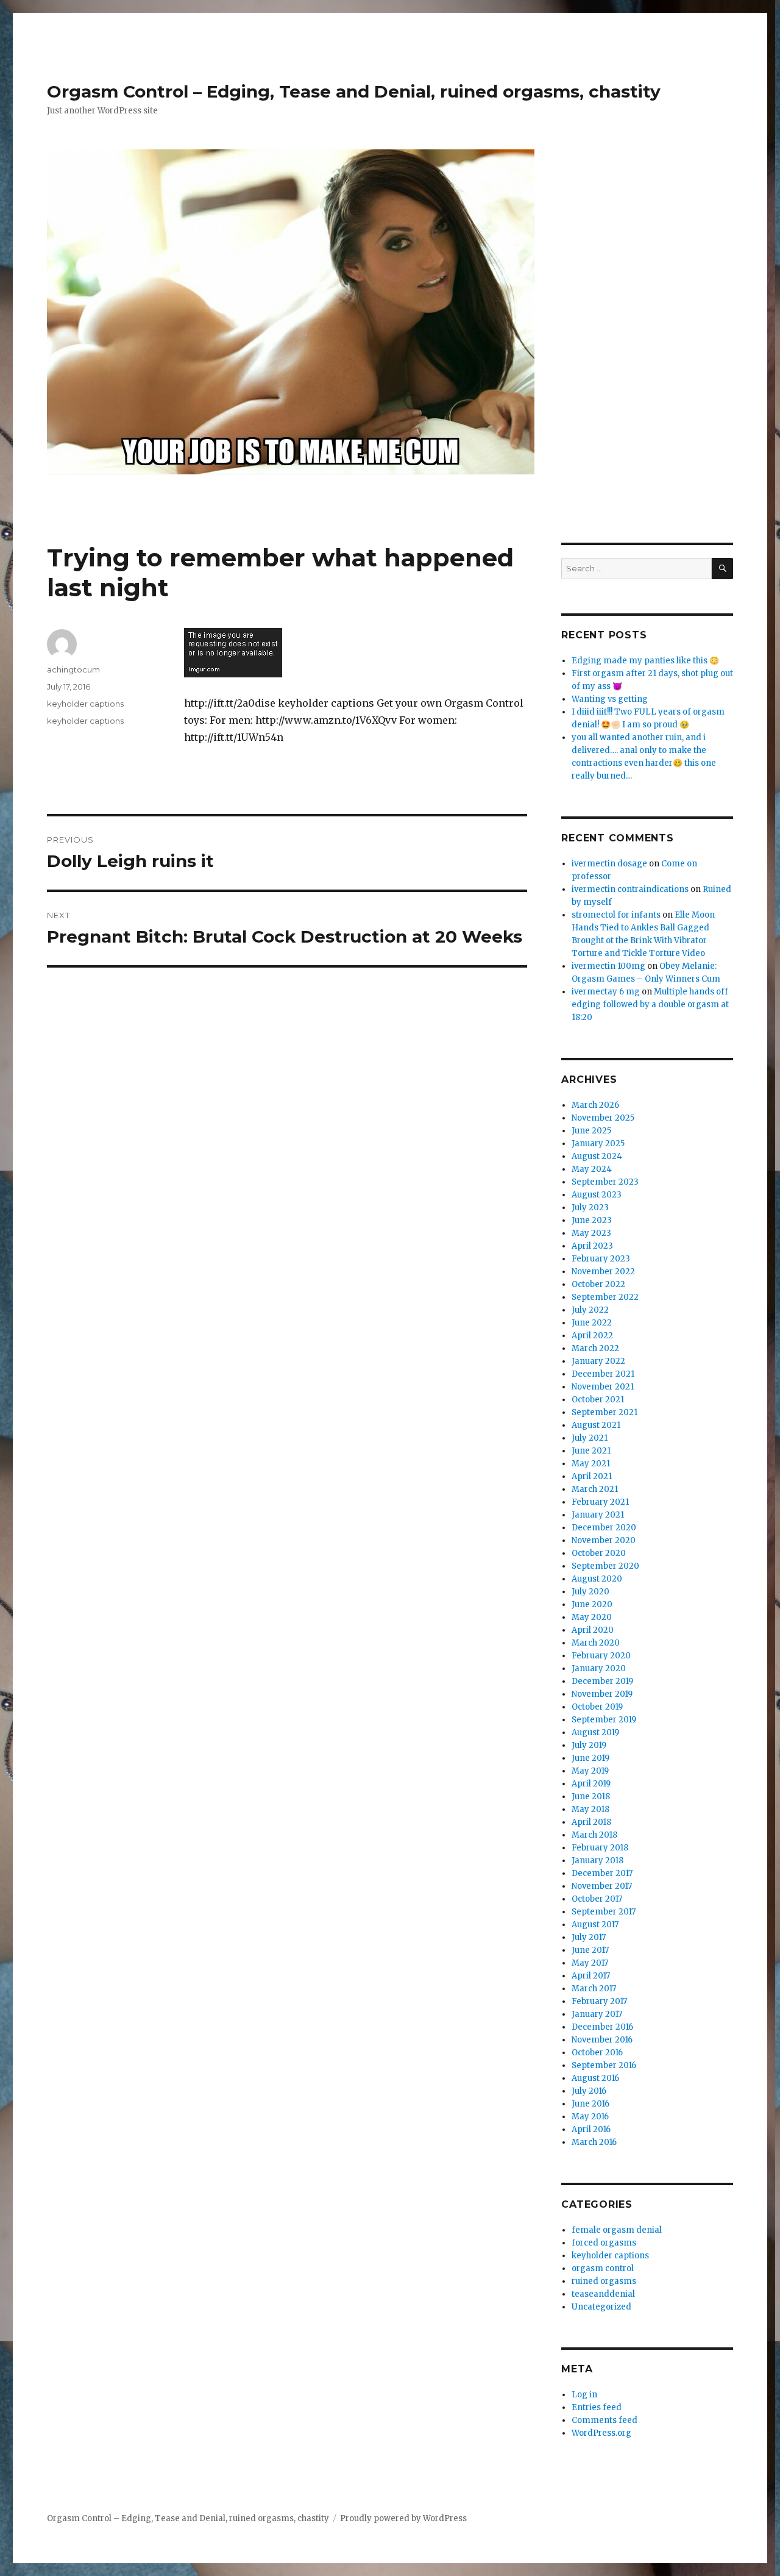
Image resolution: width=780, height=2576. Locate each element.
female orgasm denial (617, 2230)
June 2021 (591, 1451)
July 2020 (590, 1592)
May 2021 (591, 1464)
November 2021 (603, 1387)
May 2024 (592, 1169)
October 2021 (598, 1400)
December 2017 (602, 1873)
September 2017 (604, 1912)
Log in (584, 2395)
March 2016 (594, 2142)
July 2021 (590, 1438)
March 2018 (594, 1835)
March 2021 (595, 1489)
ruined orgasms (604, 2281)
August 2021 (596, 1425)
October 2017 (597, 1899)
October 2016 (597, 2053)
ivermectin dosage (609, 864)
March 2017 (594, 1989)
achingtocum (73, 669)
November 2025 (603, 1118)
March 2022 (595, 1348)
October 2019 (597, 1707)
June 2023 (592, 1220)
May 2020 (592, 1617)
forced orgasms (604, 2243)
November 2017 (602, 1886)
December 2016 (602, 2027)
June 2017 (590, 1950)
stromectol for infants (616, 915)
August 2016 (595, 2078)
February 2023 (601, 1259)
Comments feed (604, 2420)
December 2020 (604, 1528)
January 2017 (597, 2014)
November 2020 (604, 1540)
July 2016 (589, 2091)
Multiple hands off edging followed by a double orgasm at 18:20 (650, 1004)
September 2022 (605, 1297)
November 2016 (602, 2040)
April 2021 (592, 1476)
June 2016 (590, 2104)
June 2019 (590, 1758)
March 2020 (596, 1643)
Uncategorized (601, 2307)
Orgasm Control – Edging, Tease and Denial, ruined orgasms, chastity (354, 91)
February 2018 (600, 1848)
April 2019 (591, 1784)
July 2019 (589, 1745)
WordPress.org (601, 2433)
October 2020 (599, 1553)
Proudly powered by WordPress (403, 2518)
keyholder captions (85, 704)
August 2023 (597, 1195)
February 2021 (600, 1502)
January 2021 (598, 1515)
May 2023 (591, 1233)
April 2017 (591, 1976)
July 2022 (590, 1310)
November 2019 (602, 1694)
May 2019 (590, 1771)
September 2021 (604, 1412)
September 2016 (604, 2065)
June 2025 (591, 1131)
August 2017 (595, 1925)
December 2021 (603, 1374)
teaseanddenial (603, 2294)
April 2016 (591, 2129)
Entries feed (597, 2407)
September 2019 (604, 1720)
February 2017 (599, 2001)
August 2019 (595, 1732)
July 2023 (590, 1208)
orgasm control (603, 2268)
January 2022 (598, 1361)
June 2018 (591, 1796)
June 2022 (592, 1323)
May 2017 (590, 1963)
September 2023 (605, 1182)
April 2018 (591, 1822)
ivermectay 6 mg (606, 992)
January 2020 (599, 1668)
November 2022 (603, 1272)
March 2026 (595, 1105)
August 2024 (597, 1156)
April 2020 (593, 1630)
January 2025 (598, 1144)
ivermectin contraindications (630, 889)
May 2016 (590, 2117)
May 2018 (590, 1809)
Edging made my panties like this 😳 (645, 661)
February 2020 (601, 1656)
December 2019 (602, 1681)
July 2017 (589, 1937)
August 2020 (597, 1579)
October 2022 (598, 1284)
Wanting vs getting (610, 699)
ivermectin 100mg (608, 966)
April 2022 (592, 1336)
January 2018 (597, 1861)
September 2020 (605, 1566)
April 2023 (592, 1246)
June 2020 (592, 1604)
